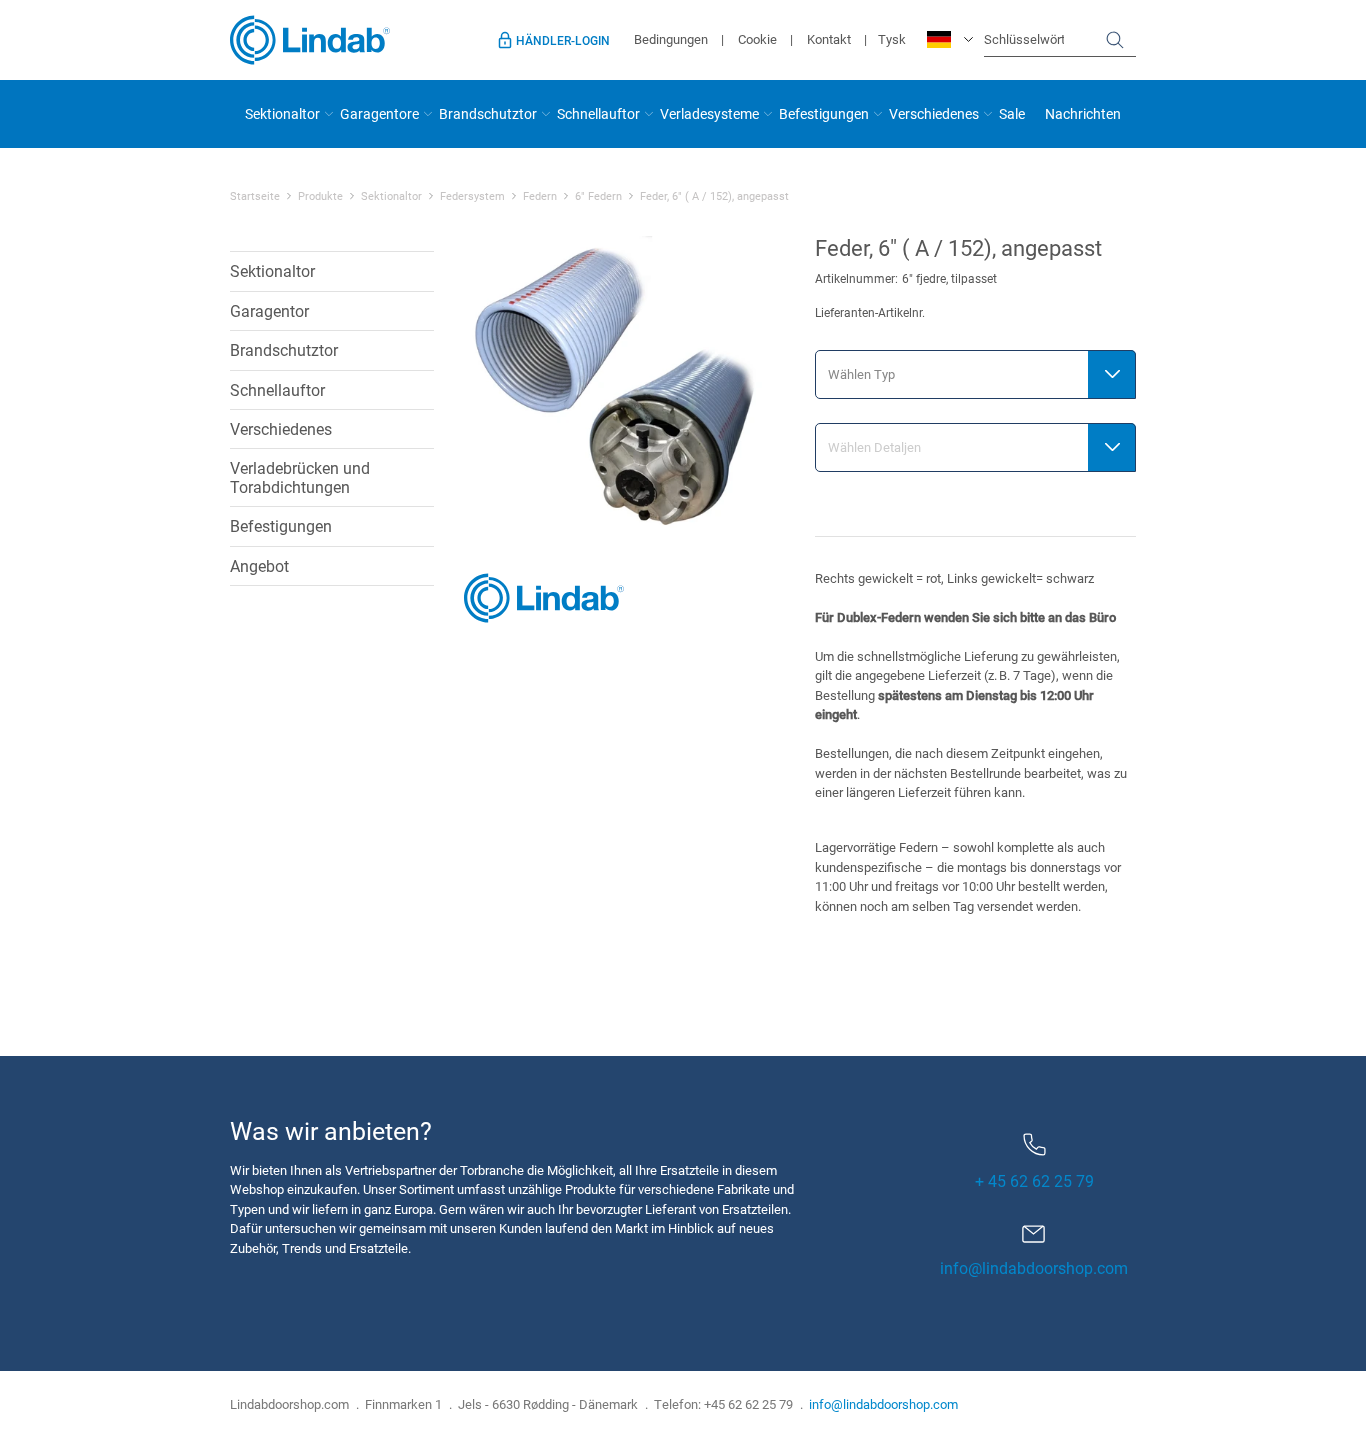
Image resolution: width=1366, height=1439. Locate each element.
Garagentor (269, 310)
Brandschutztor (488, 113)
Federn (540, 196)
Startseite (255, 196)
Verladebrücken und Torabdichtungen (300, 476)
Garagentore (379, 113)
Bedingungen (671, 39)
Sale (1012, 113)
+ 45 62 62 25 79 (1034, 1180)
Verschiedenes (934, 113)
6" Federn (598, 196)
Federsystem (472, 196)
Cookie (757, 39)
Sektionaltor (282, 113)
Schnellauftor (598, 113)
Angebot (259, 565)
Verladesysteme (709, 113)
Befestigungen (824, 113)
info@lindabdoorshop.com (1034, 1267)
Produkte (320, 196)
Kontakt (829, 39)
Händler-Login (563, 40)
